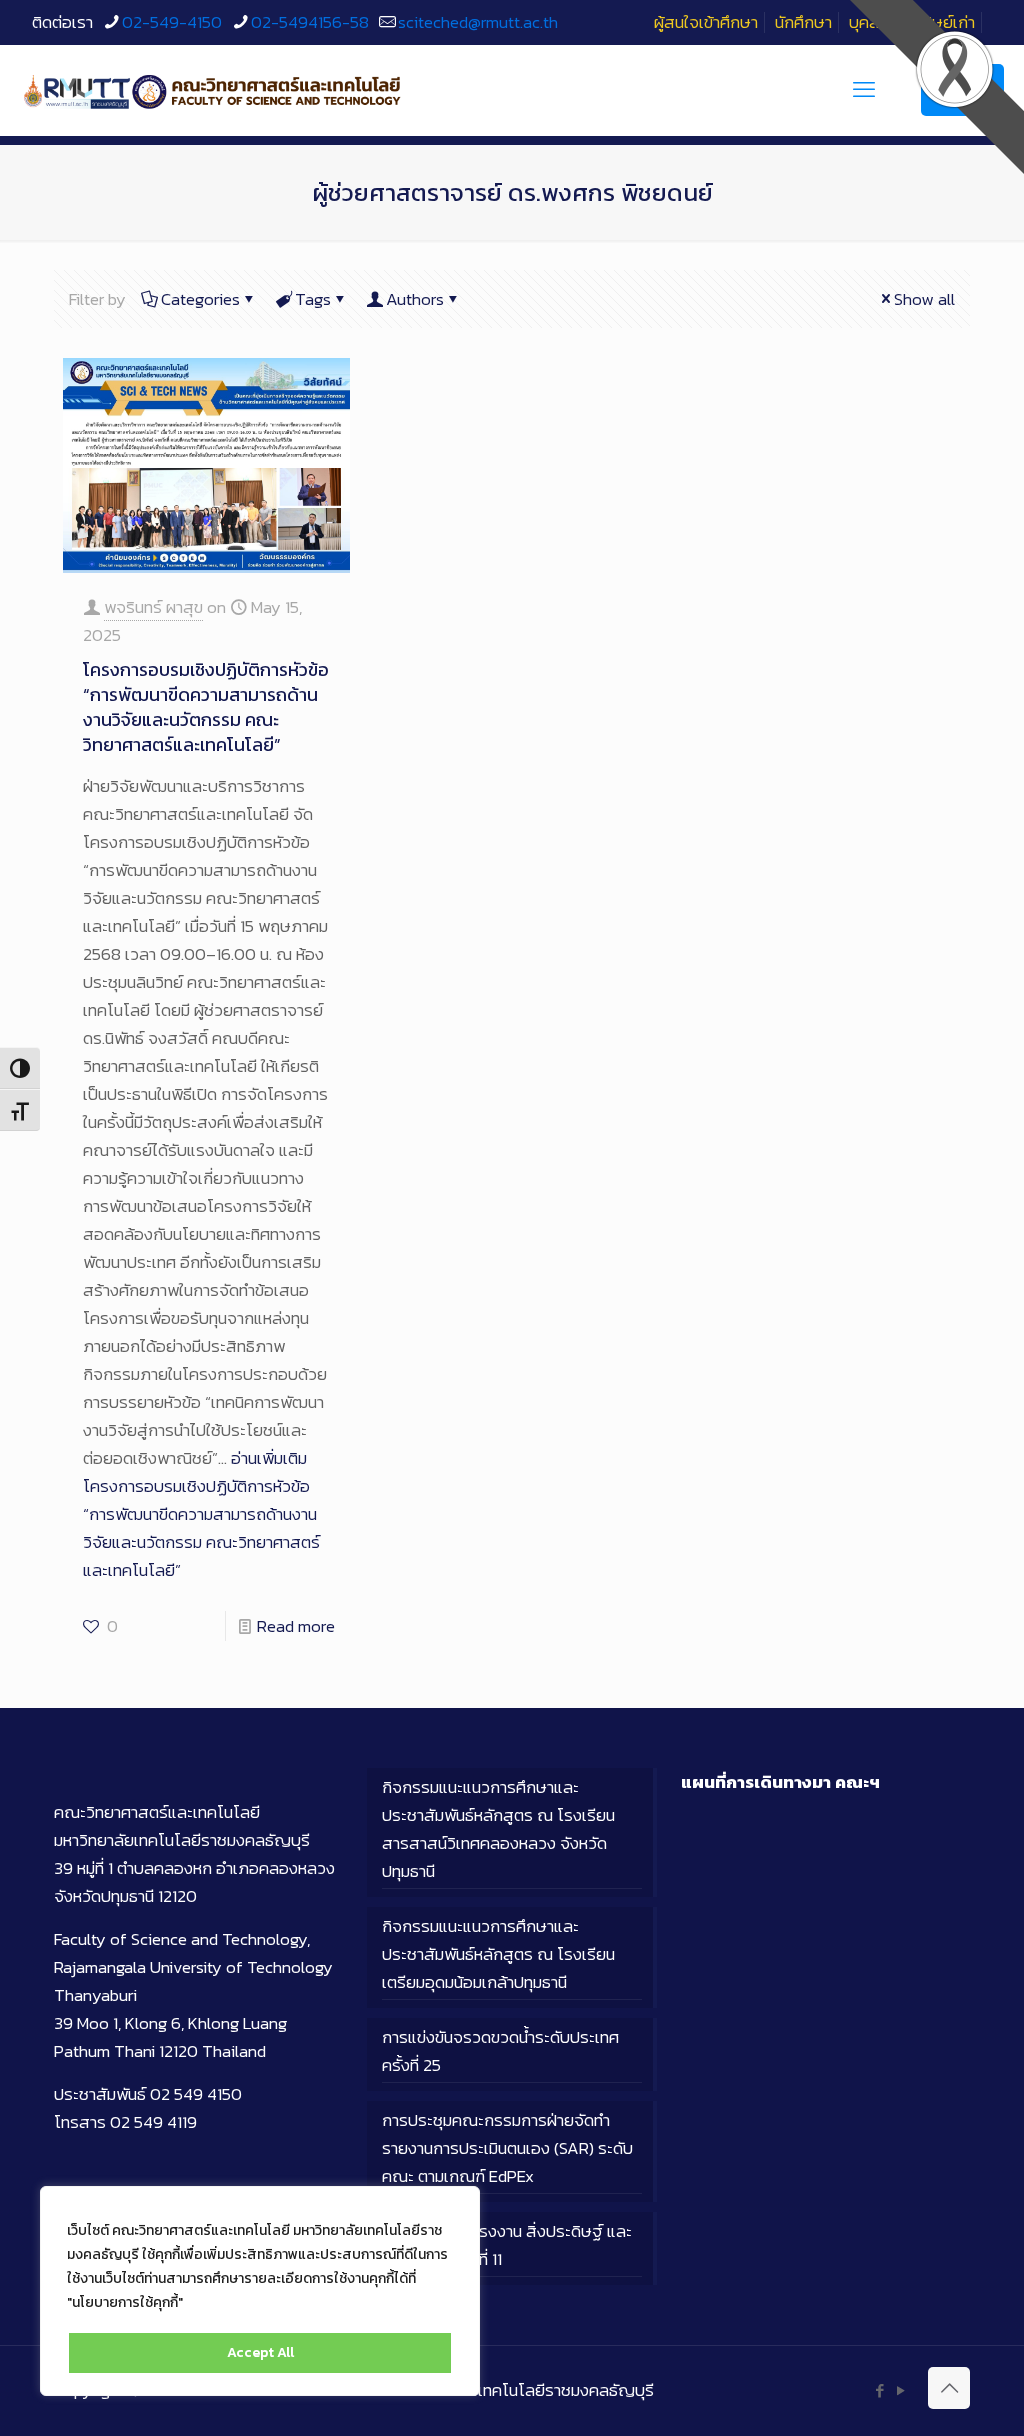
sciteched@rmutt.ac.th (478, 22)
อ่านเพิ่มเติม (201, 1514)
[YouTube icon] (900, 2390)
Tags (313, 299)
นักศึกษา (803, 22)
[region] (260, 2291)
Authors (415, 299)
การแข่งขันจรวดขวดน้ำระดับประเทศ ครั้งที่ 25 (500, 2051)
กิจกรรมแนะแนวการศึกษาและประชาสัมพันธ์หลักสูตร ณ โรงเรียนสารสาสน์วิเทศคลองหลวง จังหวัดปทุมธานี (498, 1829)
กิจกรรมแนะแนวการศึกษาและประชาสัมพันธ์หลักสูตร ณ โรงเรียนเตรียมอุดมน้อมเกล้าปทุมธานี (498, 1954)
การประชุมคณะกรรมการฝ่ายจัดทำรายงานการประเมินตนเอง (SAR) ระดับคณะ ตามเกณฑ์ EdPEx (507, 2148)
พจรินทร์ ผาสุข (153, 607)
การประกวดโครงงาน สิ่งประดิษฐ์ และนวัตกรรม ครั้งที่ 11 (507, 2245)
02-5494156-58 (310, 22)
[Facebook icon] (879, 2390)
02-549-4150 (172, 22)
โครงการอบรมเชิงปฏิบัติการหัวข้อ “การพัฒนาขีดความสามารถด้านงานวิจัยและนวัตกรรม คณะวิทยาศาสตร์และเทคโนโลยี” (206, 707)
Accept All (260, 2352)
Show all (924, 299)
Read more (296, 1626)
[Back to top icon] (949, 2388)
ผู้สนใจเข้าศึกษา (706, 22)
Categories (200, 299)
